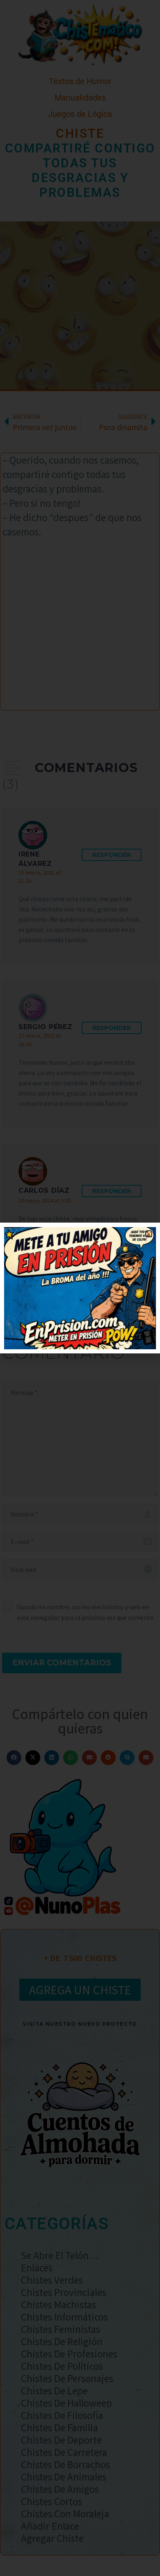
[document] (80, 1288)
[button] (149, 1234)
